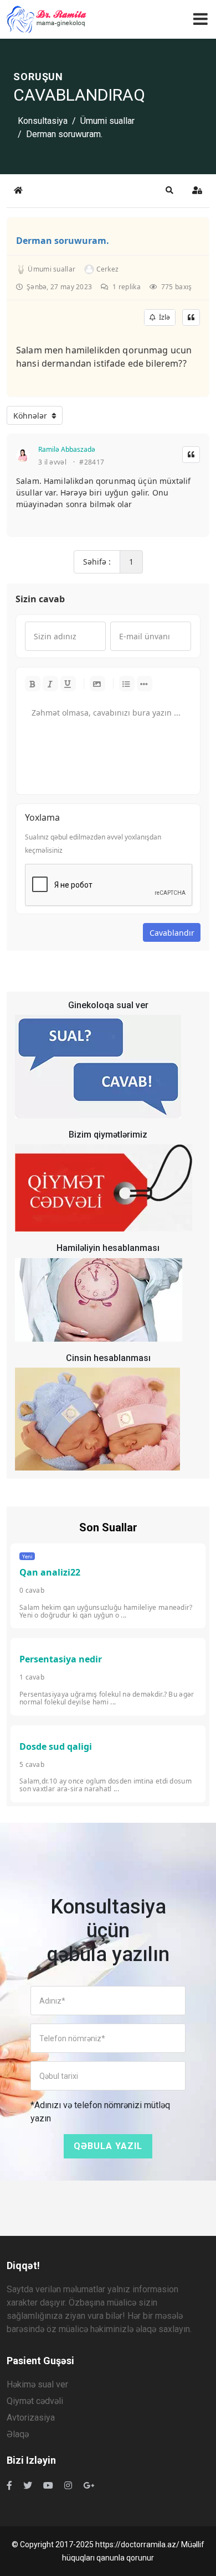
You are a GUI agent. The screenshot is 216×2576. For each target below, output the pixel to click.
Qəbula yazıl (108, 2146)
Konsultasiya (43, 121)
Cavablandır (172, 933)
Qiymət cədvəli (35, 2401)
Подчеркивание (68, 684)
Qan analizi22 (50, 1572)
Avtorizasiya (31, 2418)
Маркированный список (127, 684)
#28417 (92, 462)
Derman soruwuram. (63, 241)
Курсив (50, 684)
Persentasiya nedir (61, 1659)
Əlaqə (18, 2434)
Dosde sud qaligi (56, 1746)
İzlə (163, 317)
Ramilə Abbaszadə (67, 449)
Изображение (97, 684)
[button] (169, 190)
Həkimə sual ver (37, 2384)
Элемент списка (145, 684)
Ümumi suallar (107, 121)
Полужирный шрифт (33, 684)
